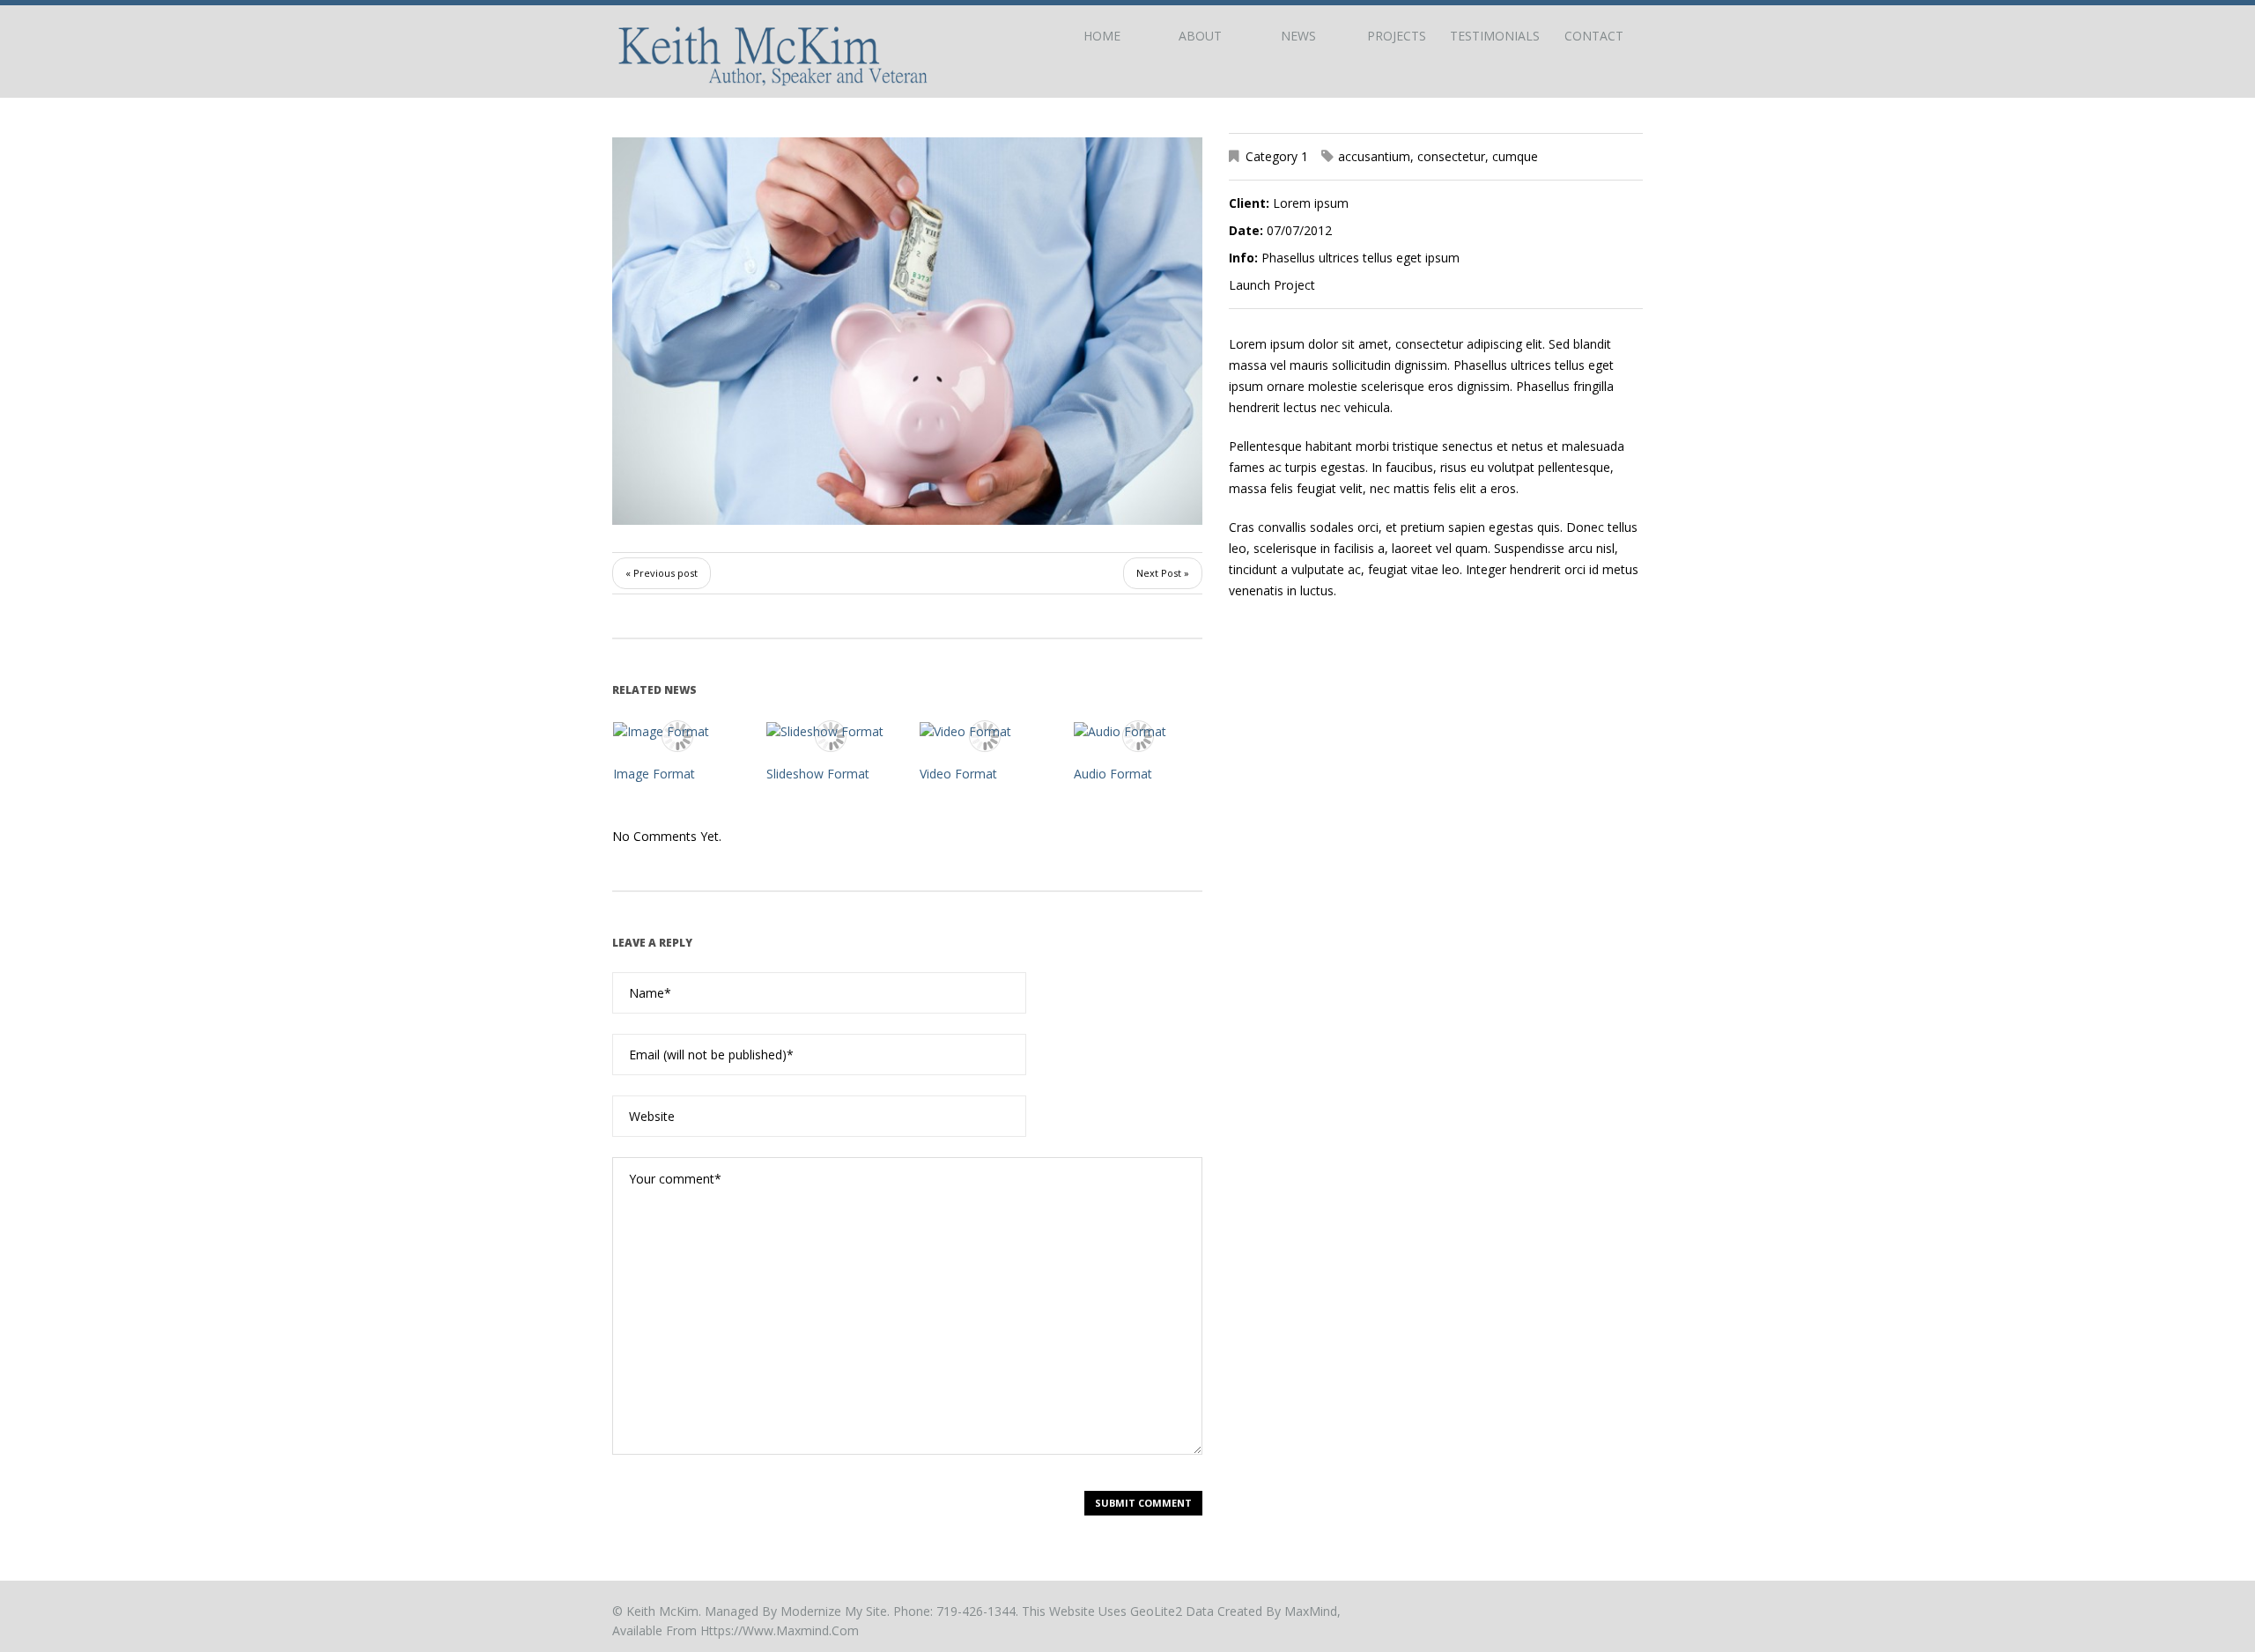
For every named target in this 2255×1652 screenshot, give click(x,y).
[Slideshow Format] (831, 730)
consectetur (1451, 156)
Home (1102, 36)
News (1298, 36)
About (1200, 36)
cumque (1515, 156)
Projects (1397, 36)
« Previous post (662, 573)
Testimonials (1495, 36)
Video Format (958, 774)
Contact (1594, 36)
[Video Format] (984, 730)
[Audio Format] (1138, 730)
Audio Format (1113, 774)
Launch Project (1272, 285)
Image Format (654, 774)
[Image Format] (677, 730)
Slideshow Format (818, 774)
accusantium (1374, 156)
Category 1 (1277, 156)
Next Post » (1163, 573)
